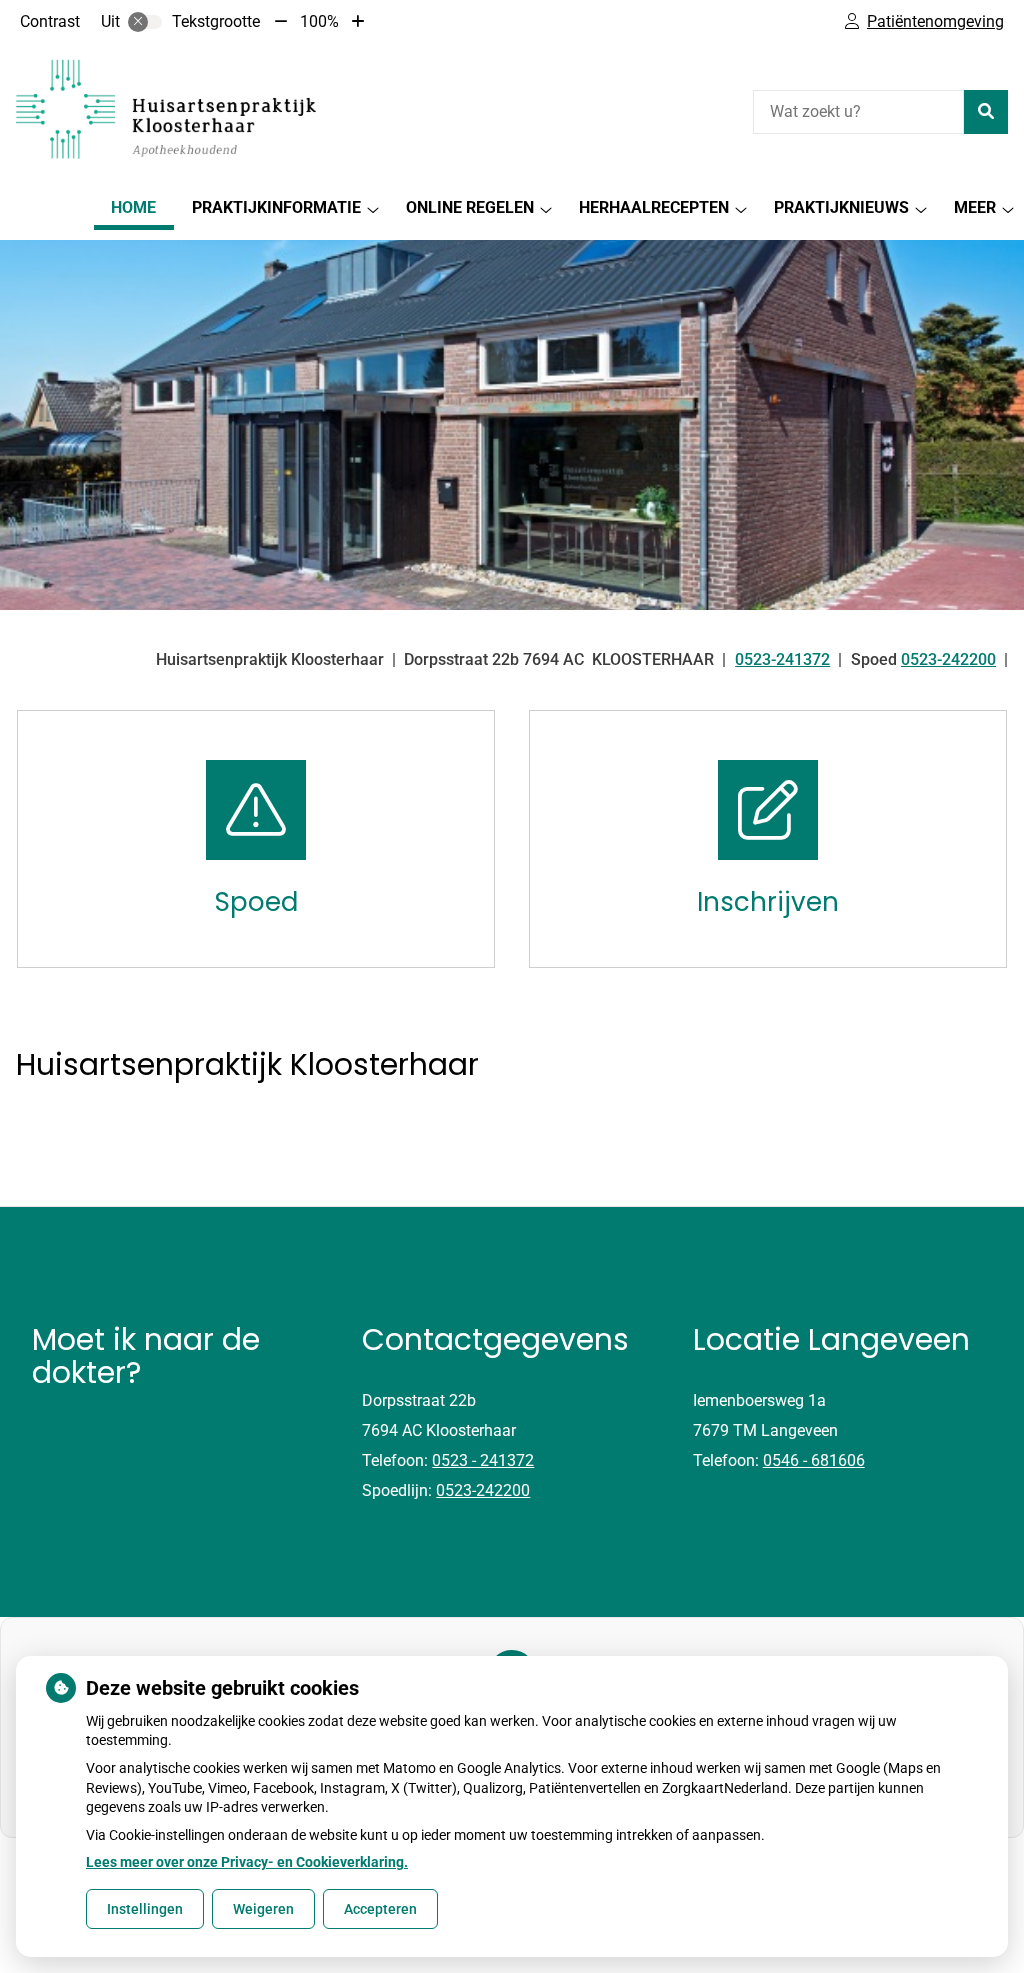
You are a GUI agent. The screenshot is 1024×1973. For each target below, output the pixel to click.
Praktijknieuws (841, 207)
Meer (975, 207)
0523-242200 (483, 1490)
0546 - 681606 (814, 1460)
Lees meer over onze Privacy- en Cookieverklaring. (247, 1862)
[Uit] (145, 22)
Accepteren (380, 1909)
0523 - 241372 (483, 1460)
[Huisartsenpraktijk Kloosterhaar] (166, 109)
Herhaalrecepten (654, 207)
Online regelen (470, 207)
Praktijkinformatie (276, 207)
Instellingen (145, 1909)
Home (133, 207)
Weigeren (263, 1909)
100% (319, 21)
